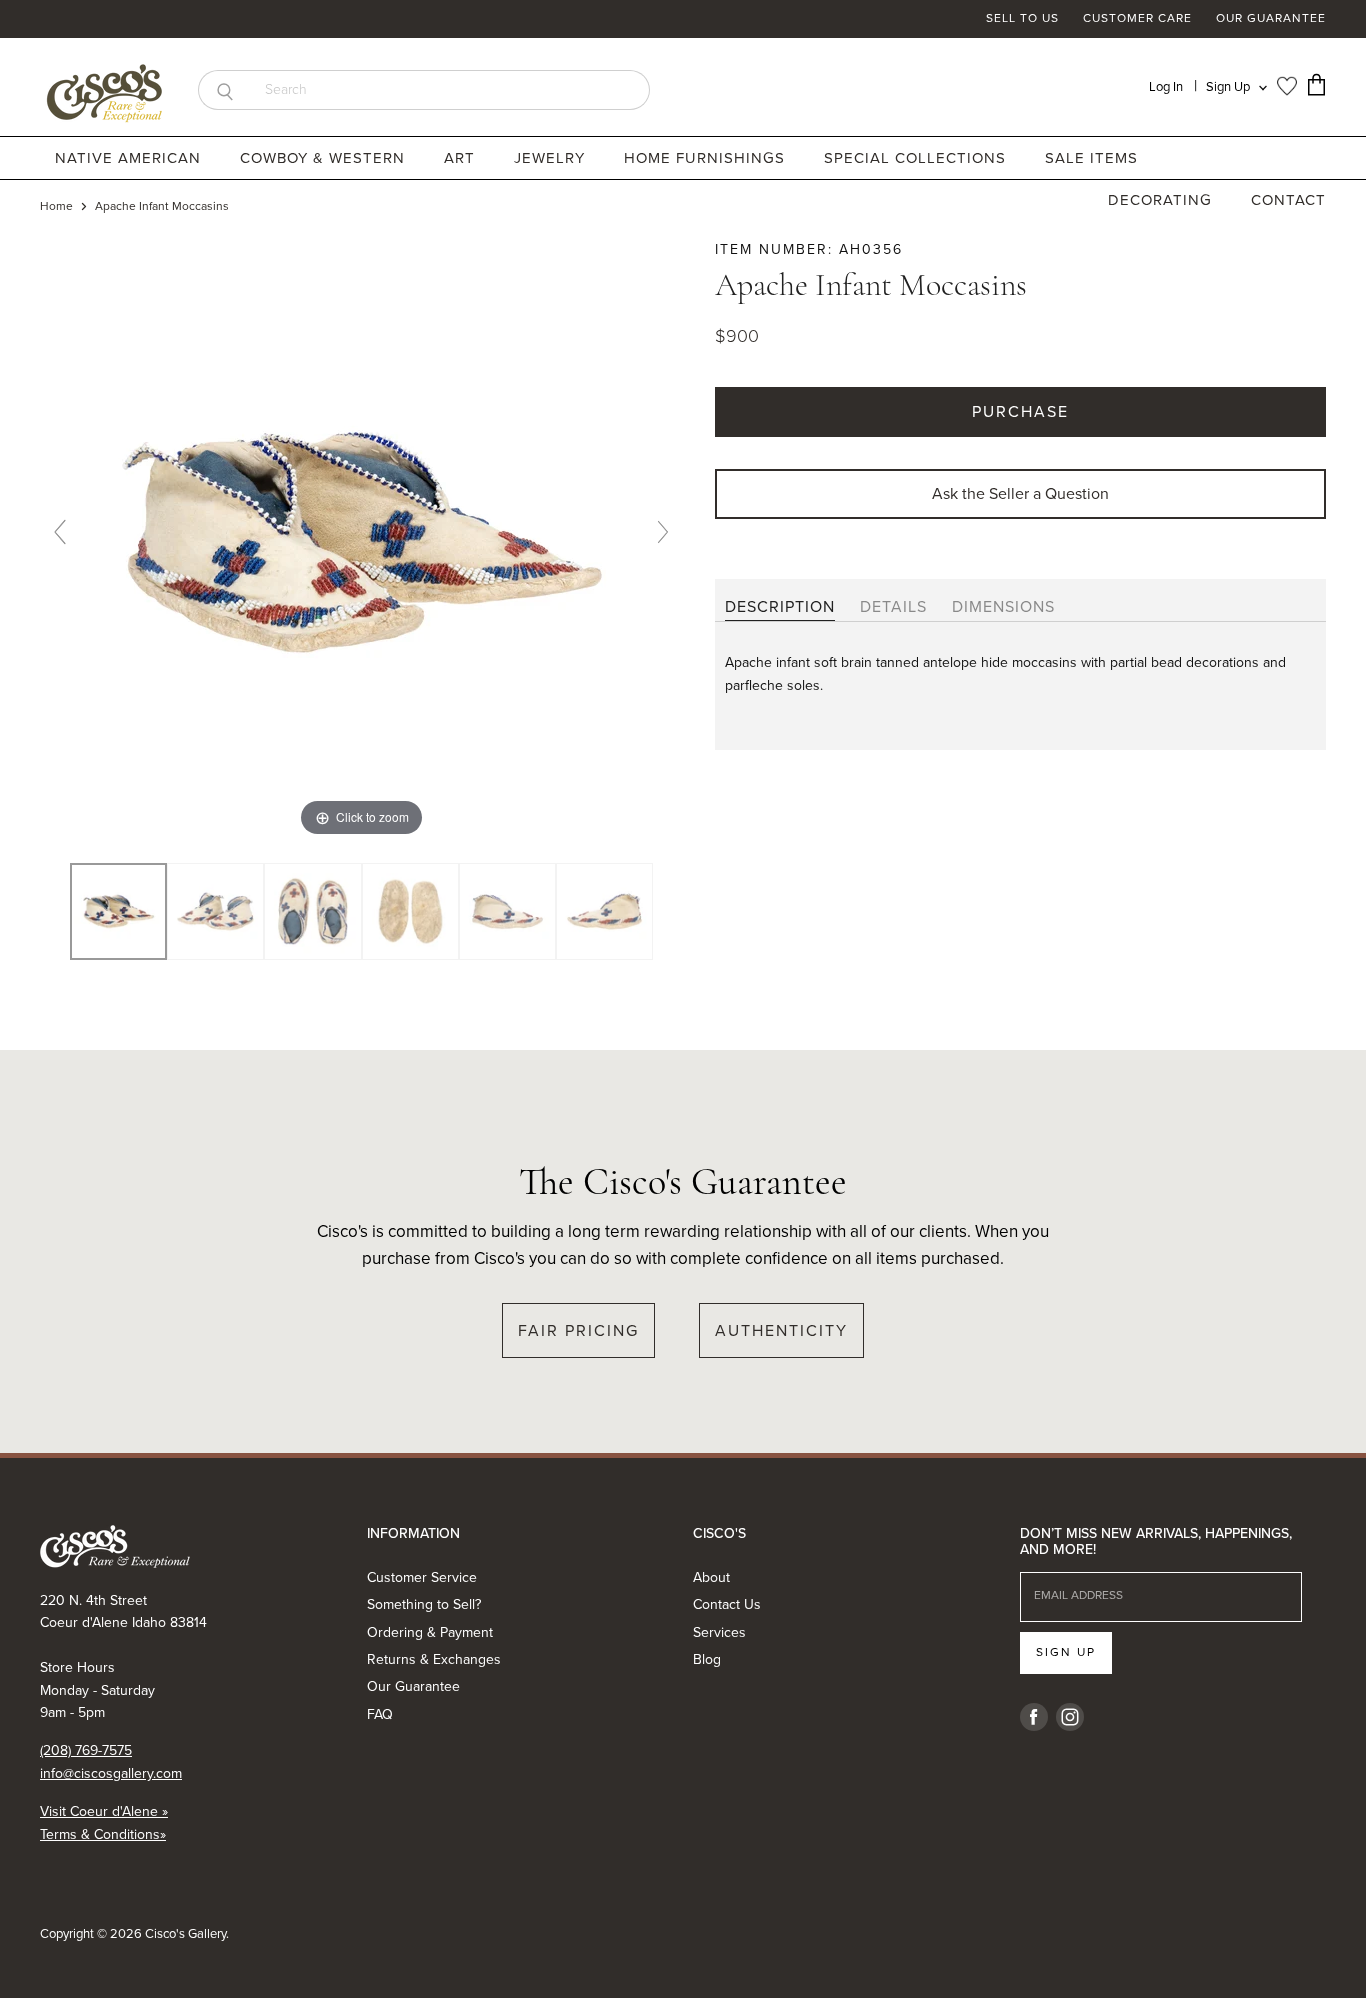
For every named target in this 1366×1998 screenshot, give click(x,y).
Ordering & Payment (430, 1632)
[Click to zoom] (362, 539)
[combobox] (450, 90)
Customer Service (422, 1577)
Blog (707, 1659)
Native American (130, 158)
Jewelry (552, 158)
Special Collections (917, 158)
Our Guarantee (1271, 19)
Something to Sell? (424, 1604)
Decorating (1162, 200)
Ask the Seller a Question (1020, 493)
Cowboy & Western (325, 158)
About (711, 1577)
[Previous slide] (60, 532)
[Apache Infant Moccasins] (215, 912)
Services (719, 1632)
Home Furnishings (707, 158)
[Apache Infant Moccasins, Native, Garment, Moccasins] (118, 912)
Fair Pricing (578, 1330)
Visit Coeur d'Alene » (104, 1811)
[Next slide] (663, 532)
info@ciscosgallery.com (111, 1773)
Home (56, 207)
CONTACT (1288, 200)
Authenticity (781, 1330)
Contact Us (727, 1604)
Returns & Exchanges (434, 1659)
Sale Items (1091, 158)
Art (462, 158)
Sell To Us (1022, 19)
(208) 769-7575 (86, 1750)
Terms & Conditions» (103, 1834)
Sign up (1066, 1652)
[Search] (224, 90)
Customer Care (1137, 19)
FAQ (380, 1714)
